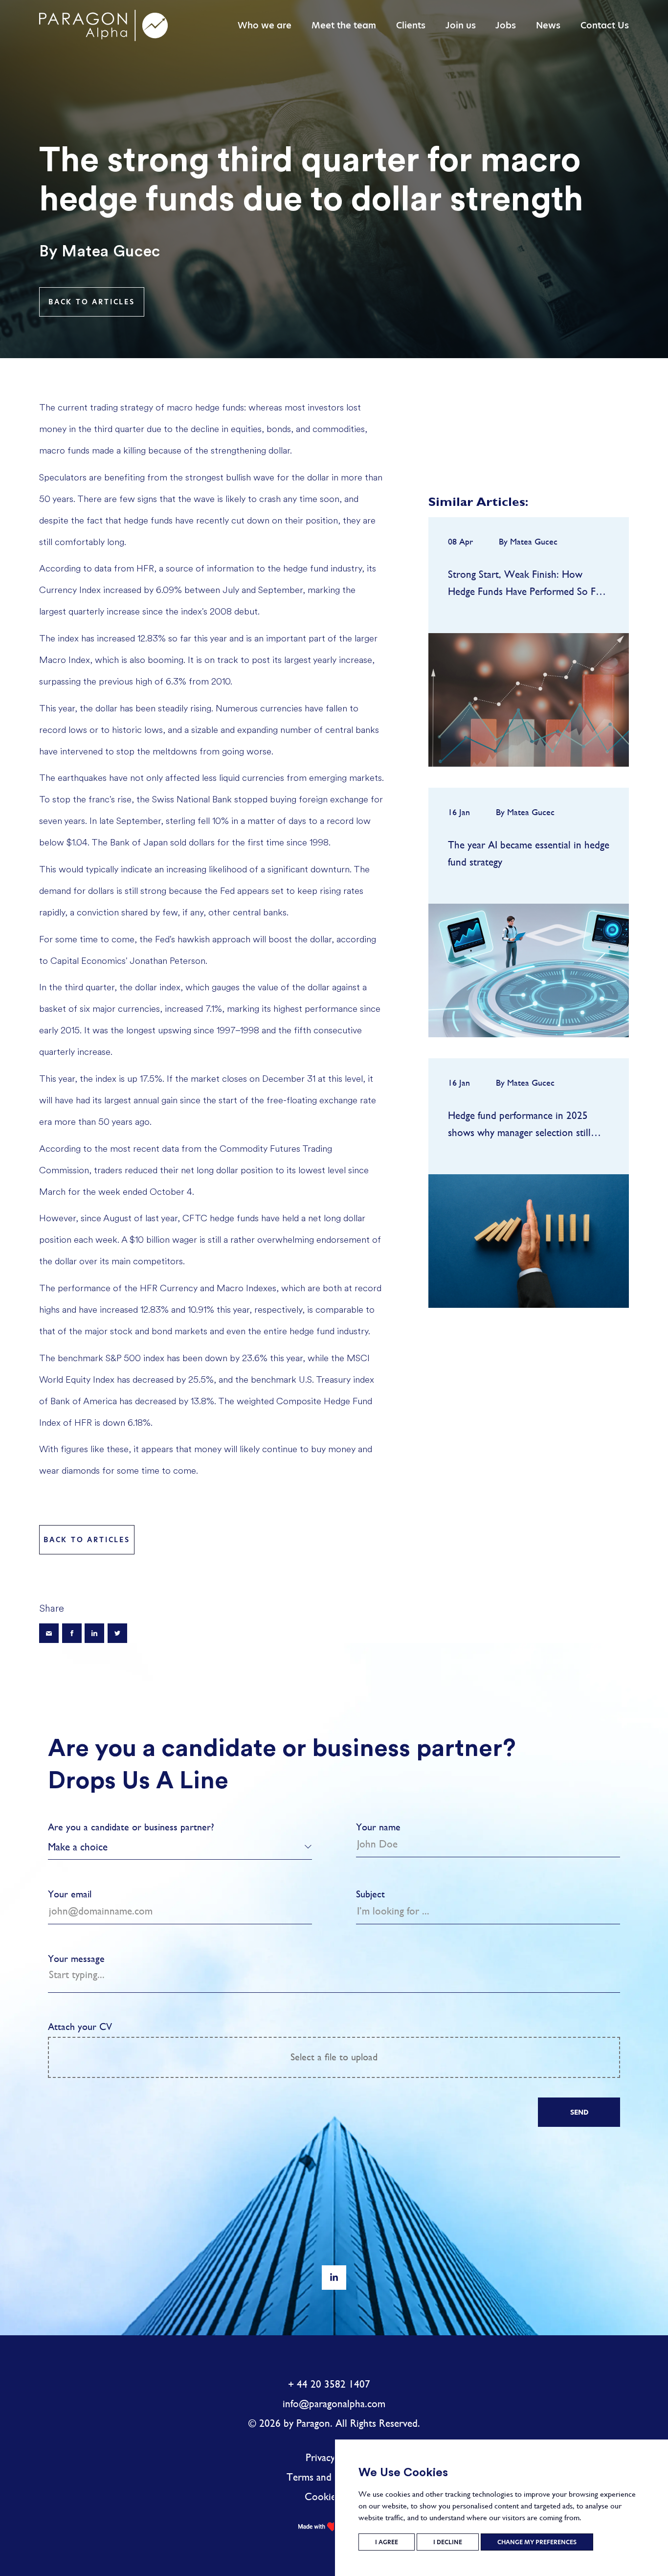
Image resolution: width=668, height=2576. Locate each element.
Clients (411, 25)
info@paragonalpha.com (334, 2404)
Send (579, 2112)
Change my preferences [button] (537, 2542)
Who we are (265, 25)
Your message (76, 1959)
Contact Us (605, 25)
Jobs (506, 25)
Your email (70, 1894)
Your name (378, 1827)
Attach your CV (213, 2042)
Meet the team (344, 25)
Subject (370, 1894)
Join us (461, 25)
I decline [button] (448, 2542)
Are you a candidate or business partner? (131, 1827)
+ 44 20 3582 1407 (329, 2384)
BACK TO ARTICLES (92, 302)
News (548, 25)
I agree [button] (387, 2542)
